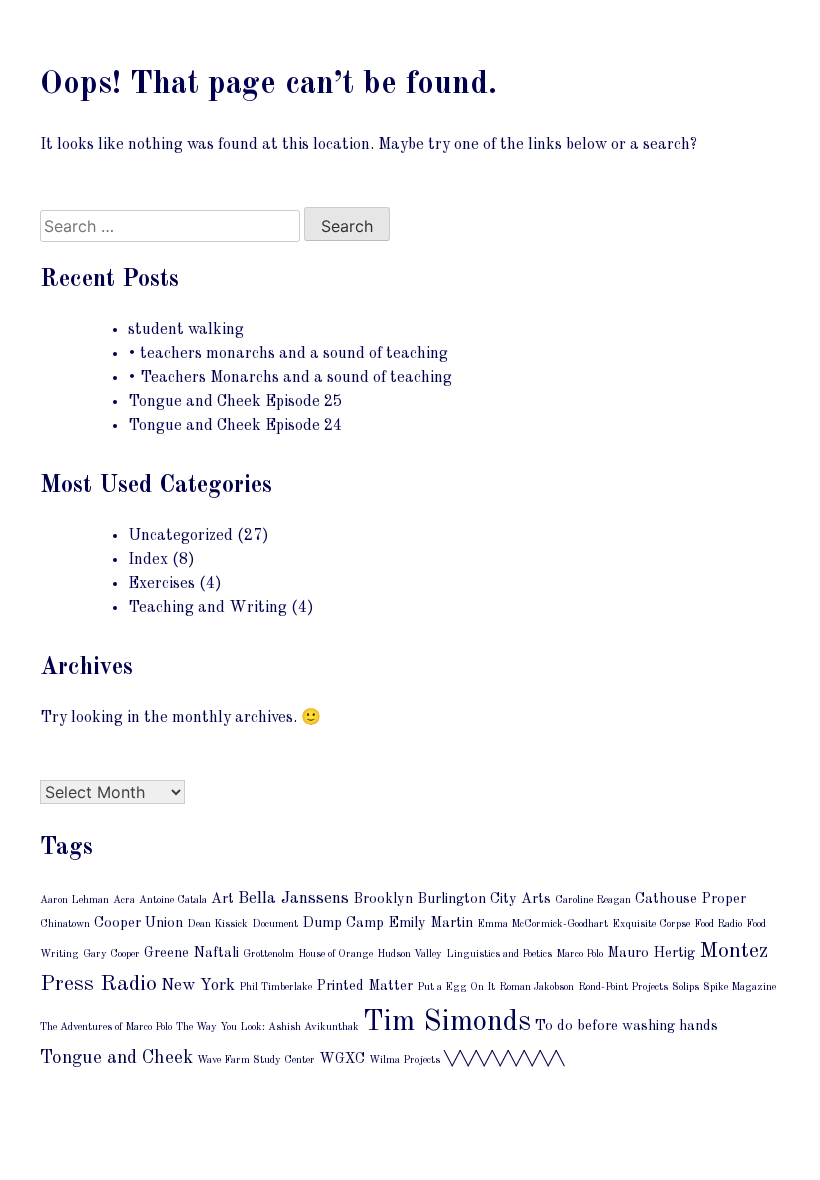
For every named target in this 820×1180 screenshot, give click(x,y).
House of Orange (335, 954)
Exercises (161, 584)
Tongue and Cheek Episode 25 (235, 402)
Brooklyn (383, 899)
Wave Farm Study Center (256, 1060)
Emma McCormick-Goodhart (542, 924)
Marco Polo (579, 954)
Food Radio (718, 924)
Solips (685, 987)
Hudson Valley (409, 954)
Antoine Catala (173, 900)
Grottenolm (268, 954)
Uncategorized (180, 536)
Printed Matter (364, 986)
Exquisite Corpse (651, 924)
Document (275, 924)
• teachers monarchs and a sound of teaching (288, 354)
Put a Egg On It (456, 987)
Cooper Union (138, 923)
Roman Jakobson (536, 987)
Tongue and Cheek (116, 1058)
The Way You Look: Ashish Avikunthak (267, 1027)
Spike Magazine (739, 987)
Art (222, 899)
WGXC (342, 1059)
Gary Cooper (111, 954)
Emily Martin (430, 923)
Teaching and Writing (207, 608)
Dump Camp (343, 923)
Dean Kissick (217, 924)
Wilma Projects (404, 1060)
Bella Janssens (293, 898)
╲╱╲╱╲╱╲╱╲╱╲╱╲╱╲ (504, 1059)
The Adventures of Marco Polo (106, 1027)
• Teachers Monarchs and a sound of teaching (290, 378)
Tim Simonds (447, 1022)
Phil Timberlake (275, 987)
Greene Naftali (191, 953)
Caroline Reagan (593, 900)
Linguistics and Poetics (499, 954)
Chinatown (65, 924)
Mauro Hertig (651, 953)
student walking (186, 330)
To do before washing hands (626, 1026)
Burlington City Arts (484, 899)
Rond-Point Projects (623, 987)
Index (148, 560)
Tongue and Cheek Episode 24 (235, 426)
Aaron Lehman (74, 900)
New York (198, 985)
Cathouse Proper (690, 899)
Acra (124, 900)
